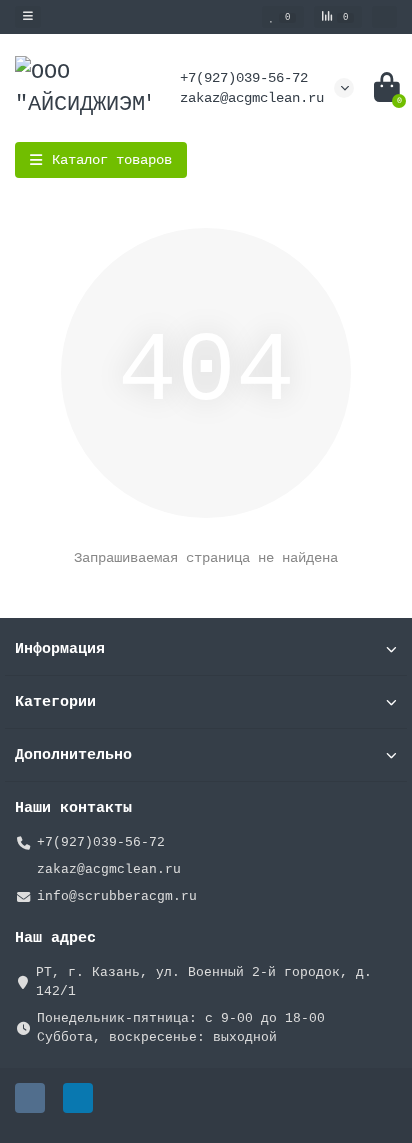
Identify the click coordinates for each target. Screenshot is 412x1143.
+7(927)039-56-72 (244, 78)
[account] (384, 17)
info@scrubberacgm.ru (117, 896)
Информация (60, 649)
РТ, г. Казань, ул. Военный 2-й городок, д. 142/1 (204, 982)
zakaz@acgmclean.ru (252, 98)
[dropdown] (28, 17)
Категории (55, 702)
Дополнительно (73, 755)
